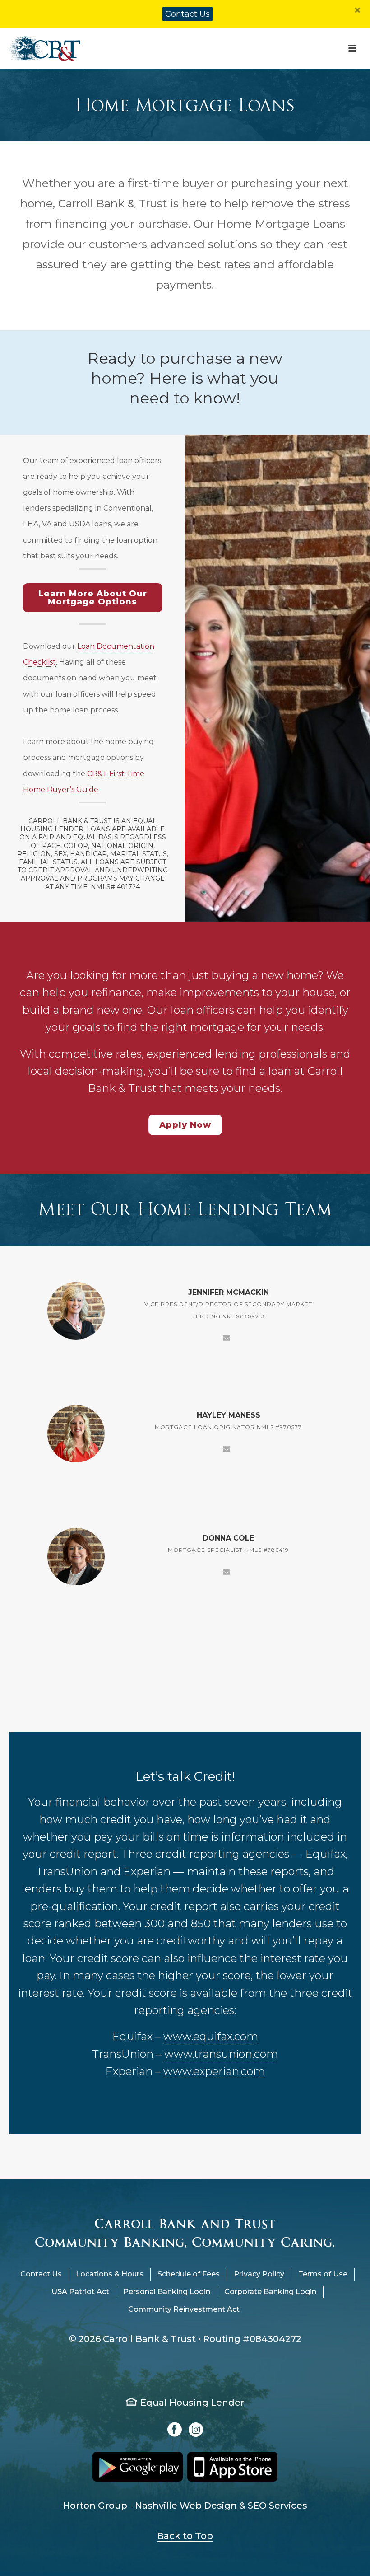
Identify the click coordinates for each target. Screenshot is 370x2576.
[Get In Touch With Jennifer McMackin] (227, 1337)
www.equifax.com (211, 2036)
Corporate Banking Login (270, 2292)
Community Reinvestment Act (184, 2309)
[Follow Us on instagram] (196, 2430)
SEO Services (277, 2506)
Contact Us (187, 14)
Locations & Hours (110, 2274)
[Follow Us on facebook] (175, 2430)
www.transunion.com (221, 2054)
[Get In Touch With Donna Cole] (227, 1571)
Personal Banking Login (167, 2292)
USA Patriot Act (80, 2292)
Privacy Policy (259, 2274)
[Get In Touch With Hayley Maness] (227, 1448)
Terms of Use (323, 2274)
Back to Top (185, 2536)
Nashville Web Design (186, 2506)
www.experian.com (214, 2071)
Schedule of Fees (189, 2274)
